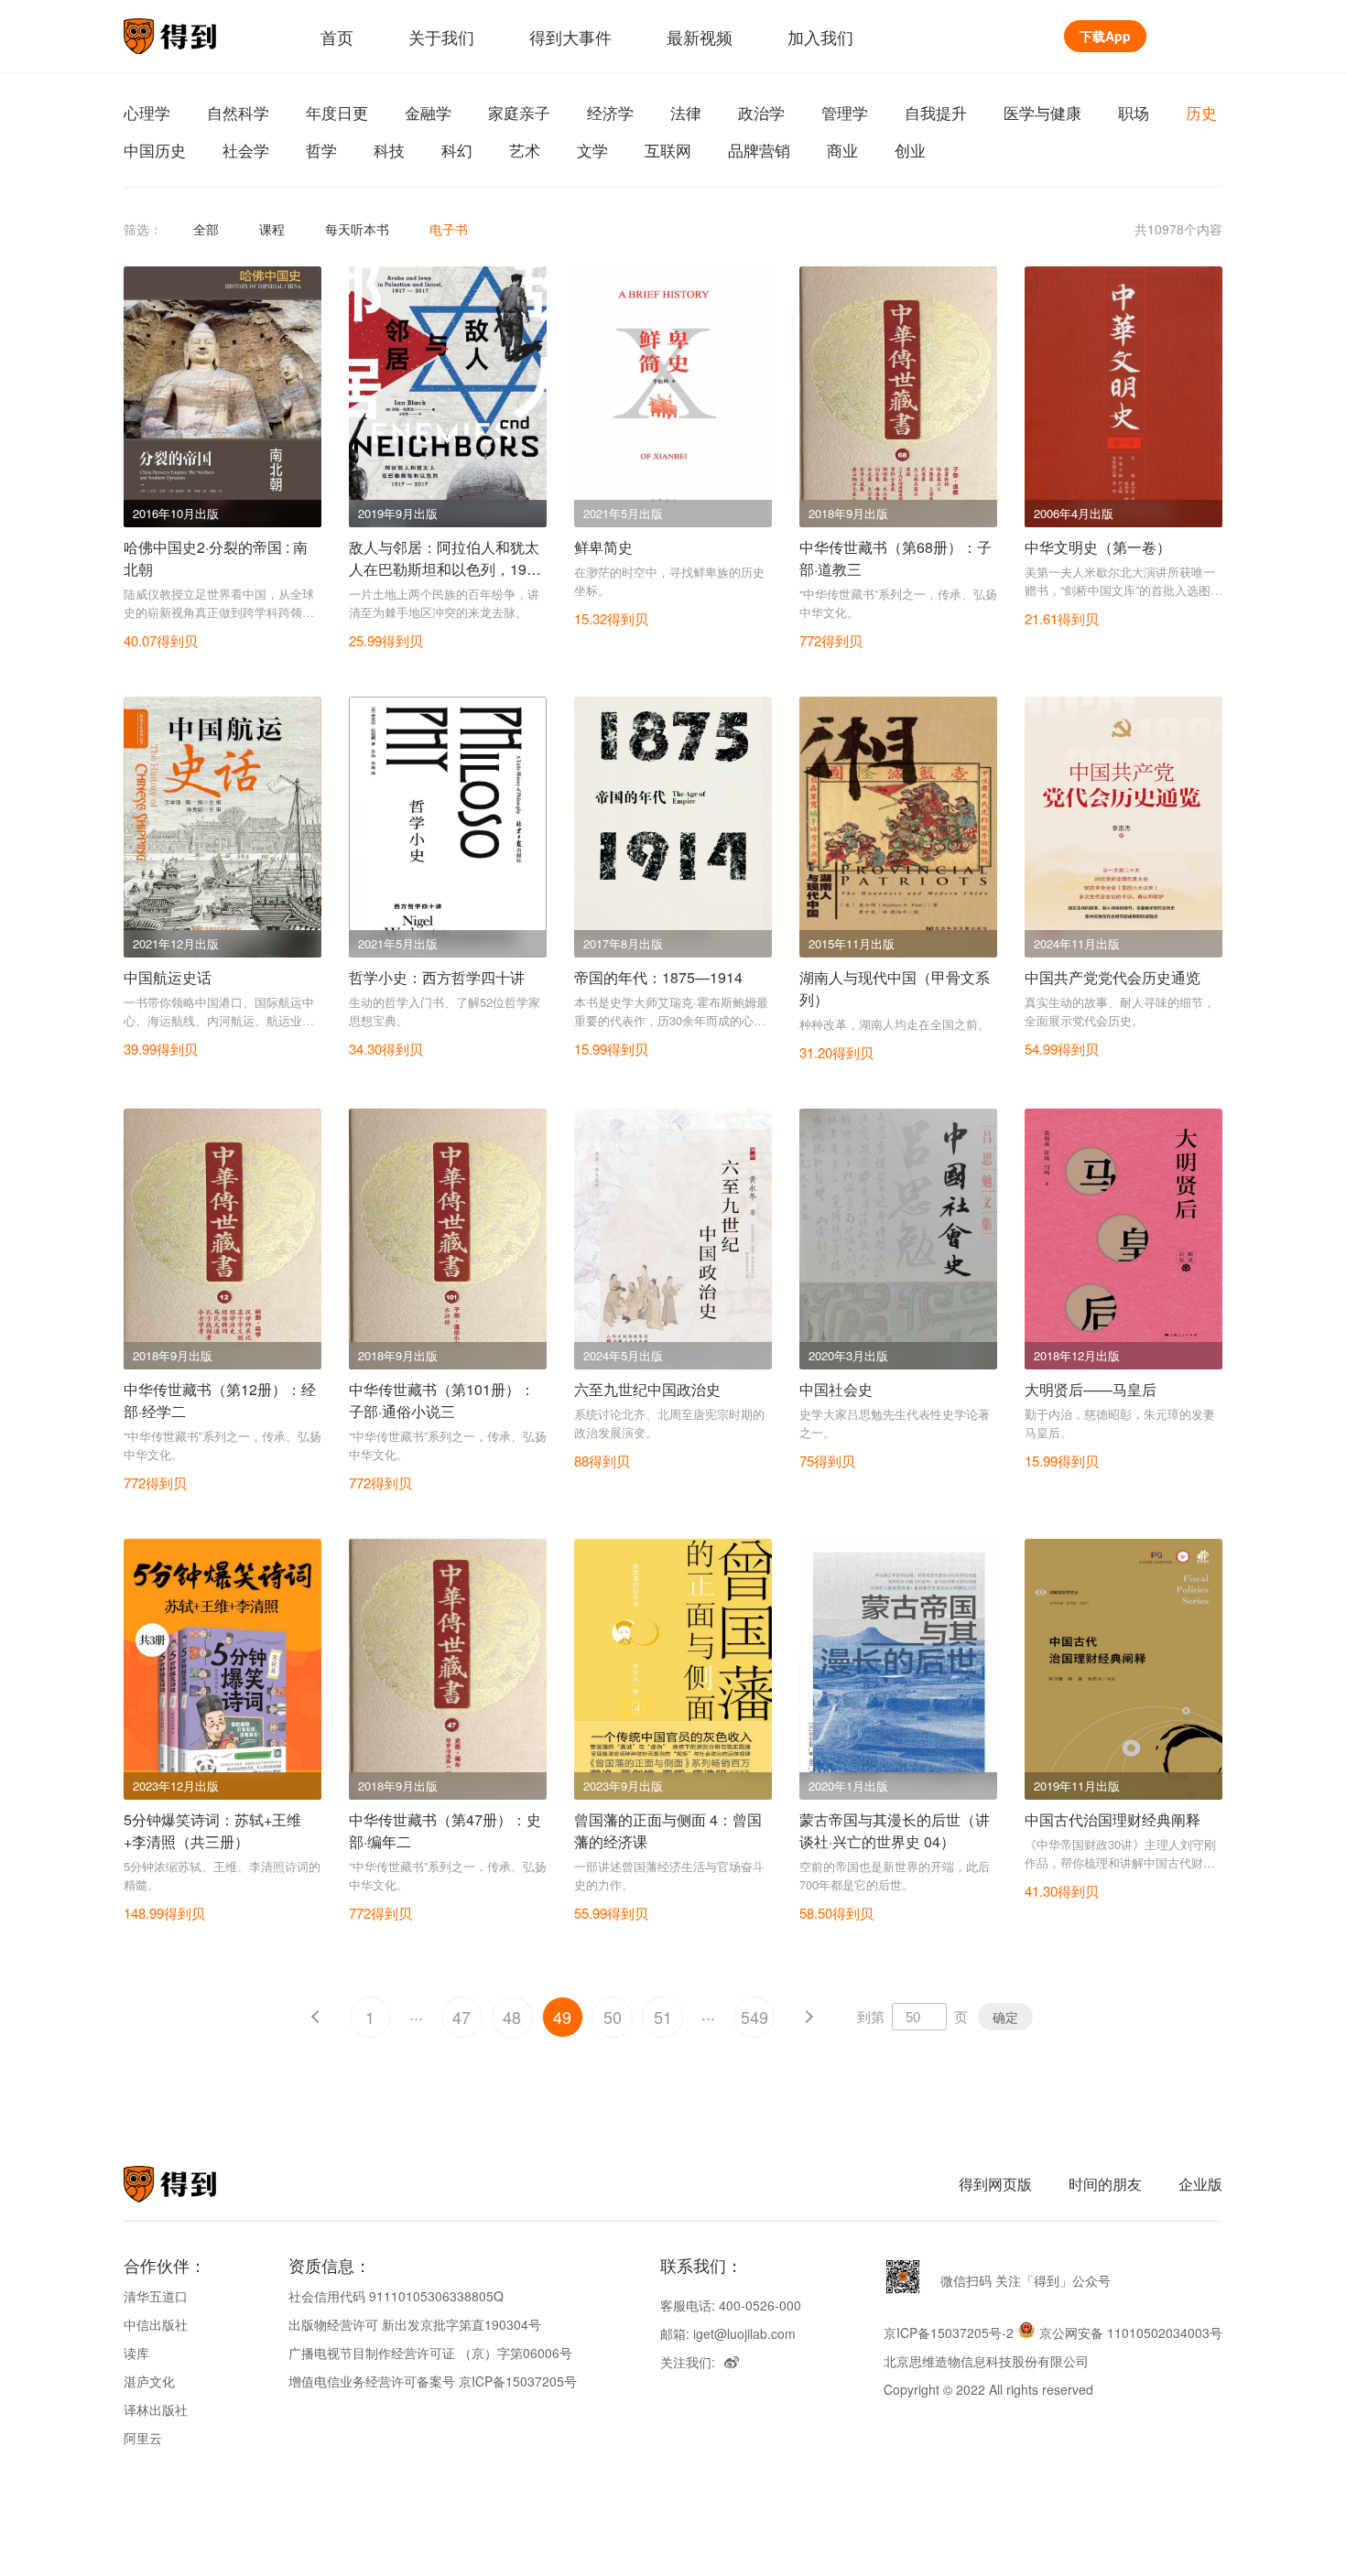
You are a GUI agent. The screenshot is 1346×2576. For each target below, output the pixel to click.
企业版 (1200, 2184)
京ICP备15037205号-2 (949, 2332)
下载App (1105, 36)
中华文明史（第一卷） (1098, 547)
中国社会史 (836, 1389)
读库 (136, 2353)
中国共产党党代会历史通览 (1113, 977)
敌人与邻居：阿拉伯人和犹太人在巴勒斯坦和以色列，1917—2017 (446, 569)
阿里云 (143, 2438)
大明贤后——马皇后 (1091, 1389)
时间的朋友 (1105, 2184)
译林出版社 (156, 2409)
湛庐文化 (149, 2381)
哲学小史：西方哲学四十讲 (437, 977)
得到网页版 (995, 2184)
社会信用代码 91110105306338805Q (396, 2296)
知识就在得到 (195, 2184)
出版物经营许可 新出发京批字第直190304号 (415, 2324)
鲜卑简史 (603, 547)
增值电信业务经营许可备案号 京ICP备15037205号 (433, 2381)
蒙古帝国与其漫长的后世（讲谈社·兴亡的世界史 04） (895, 1830)
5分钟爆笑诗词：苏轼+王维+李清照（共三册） (212, 1830)
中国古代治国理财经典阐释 (1113, 1819)
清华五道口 (156, 2296)
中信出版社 (156, 2324)
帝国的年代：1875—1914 (658, 977)
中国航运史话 (168, 977)
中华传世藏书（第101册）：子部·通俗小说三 (442, 1400)
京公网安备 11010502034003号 (1131, 2332)
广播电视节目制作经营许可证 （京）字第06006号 (430, 2353)
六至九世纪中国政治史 (647, 1389)
